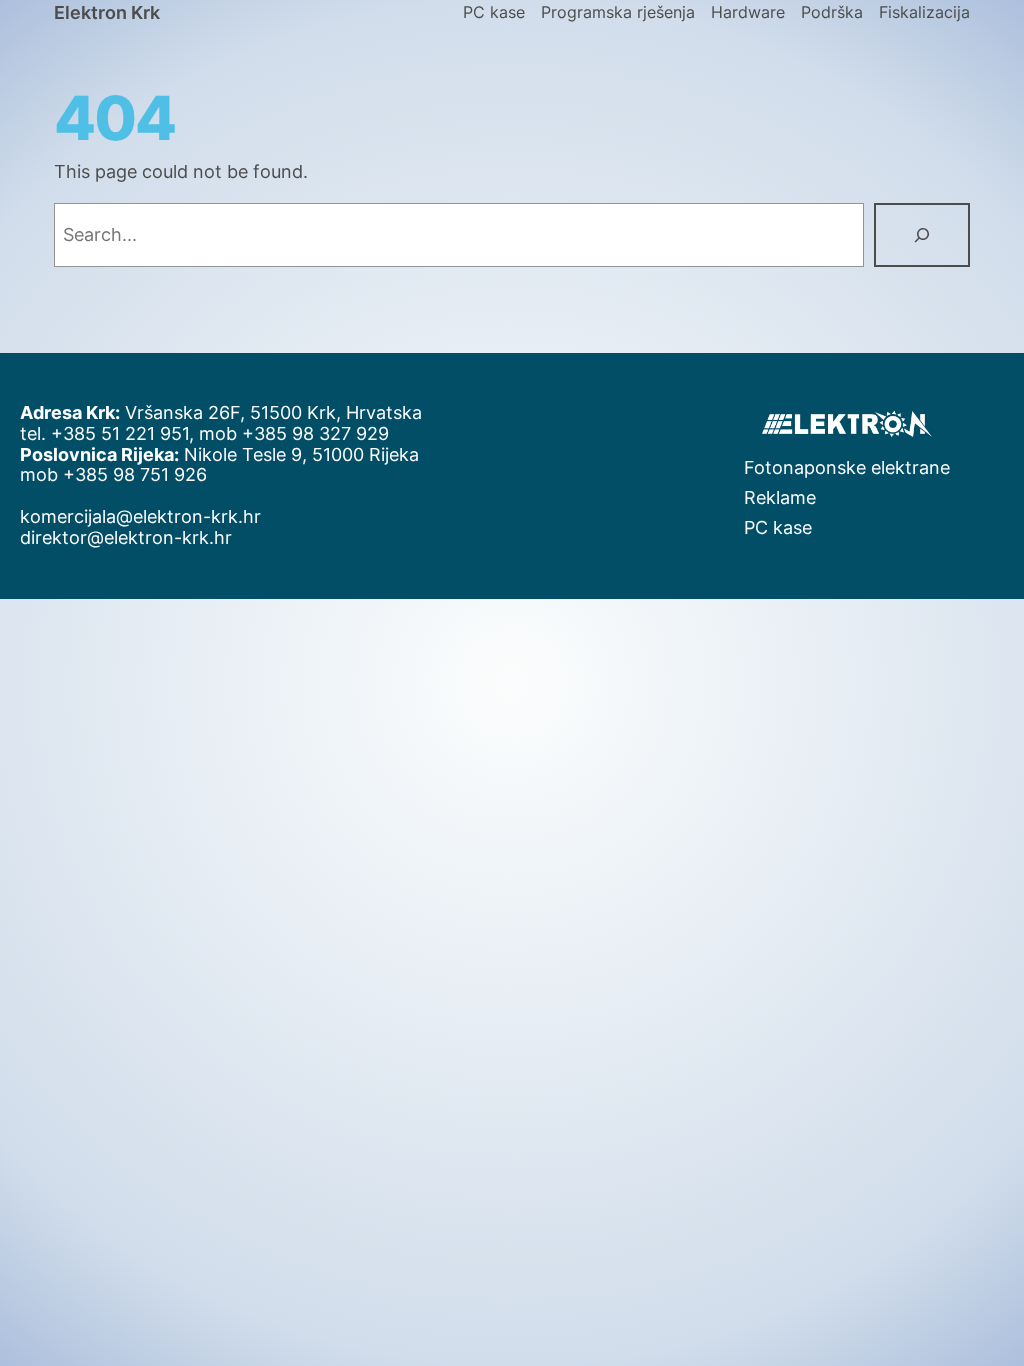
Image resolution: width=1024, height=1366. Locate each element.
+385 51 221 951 (120, 433)
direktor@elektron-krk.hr (126, 537)
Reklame (780, 497)
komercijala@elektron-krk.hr (140, 516)
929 (372, 433)
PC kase (778, 527)
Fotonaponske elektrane (847, 467)
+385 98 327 (299, 433)
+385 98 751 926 (135, 474)
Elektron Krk (107, 12)
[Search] (922, 235)
